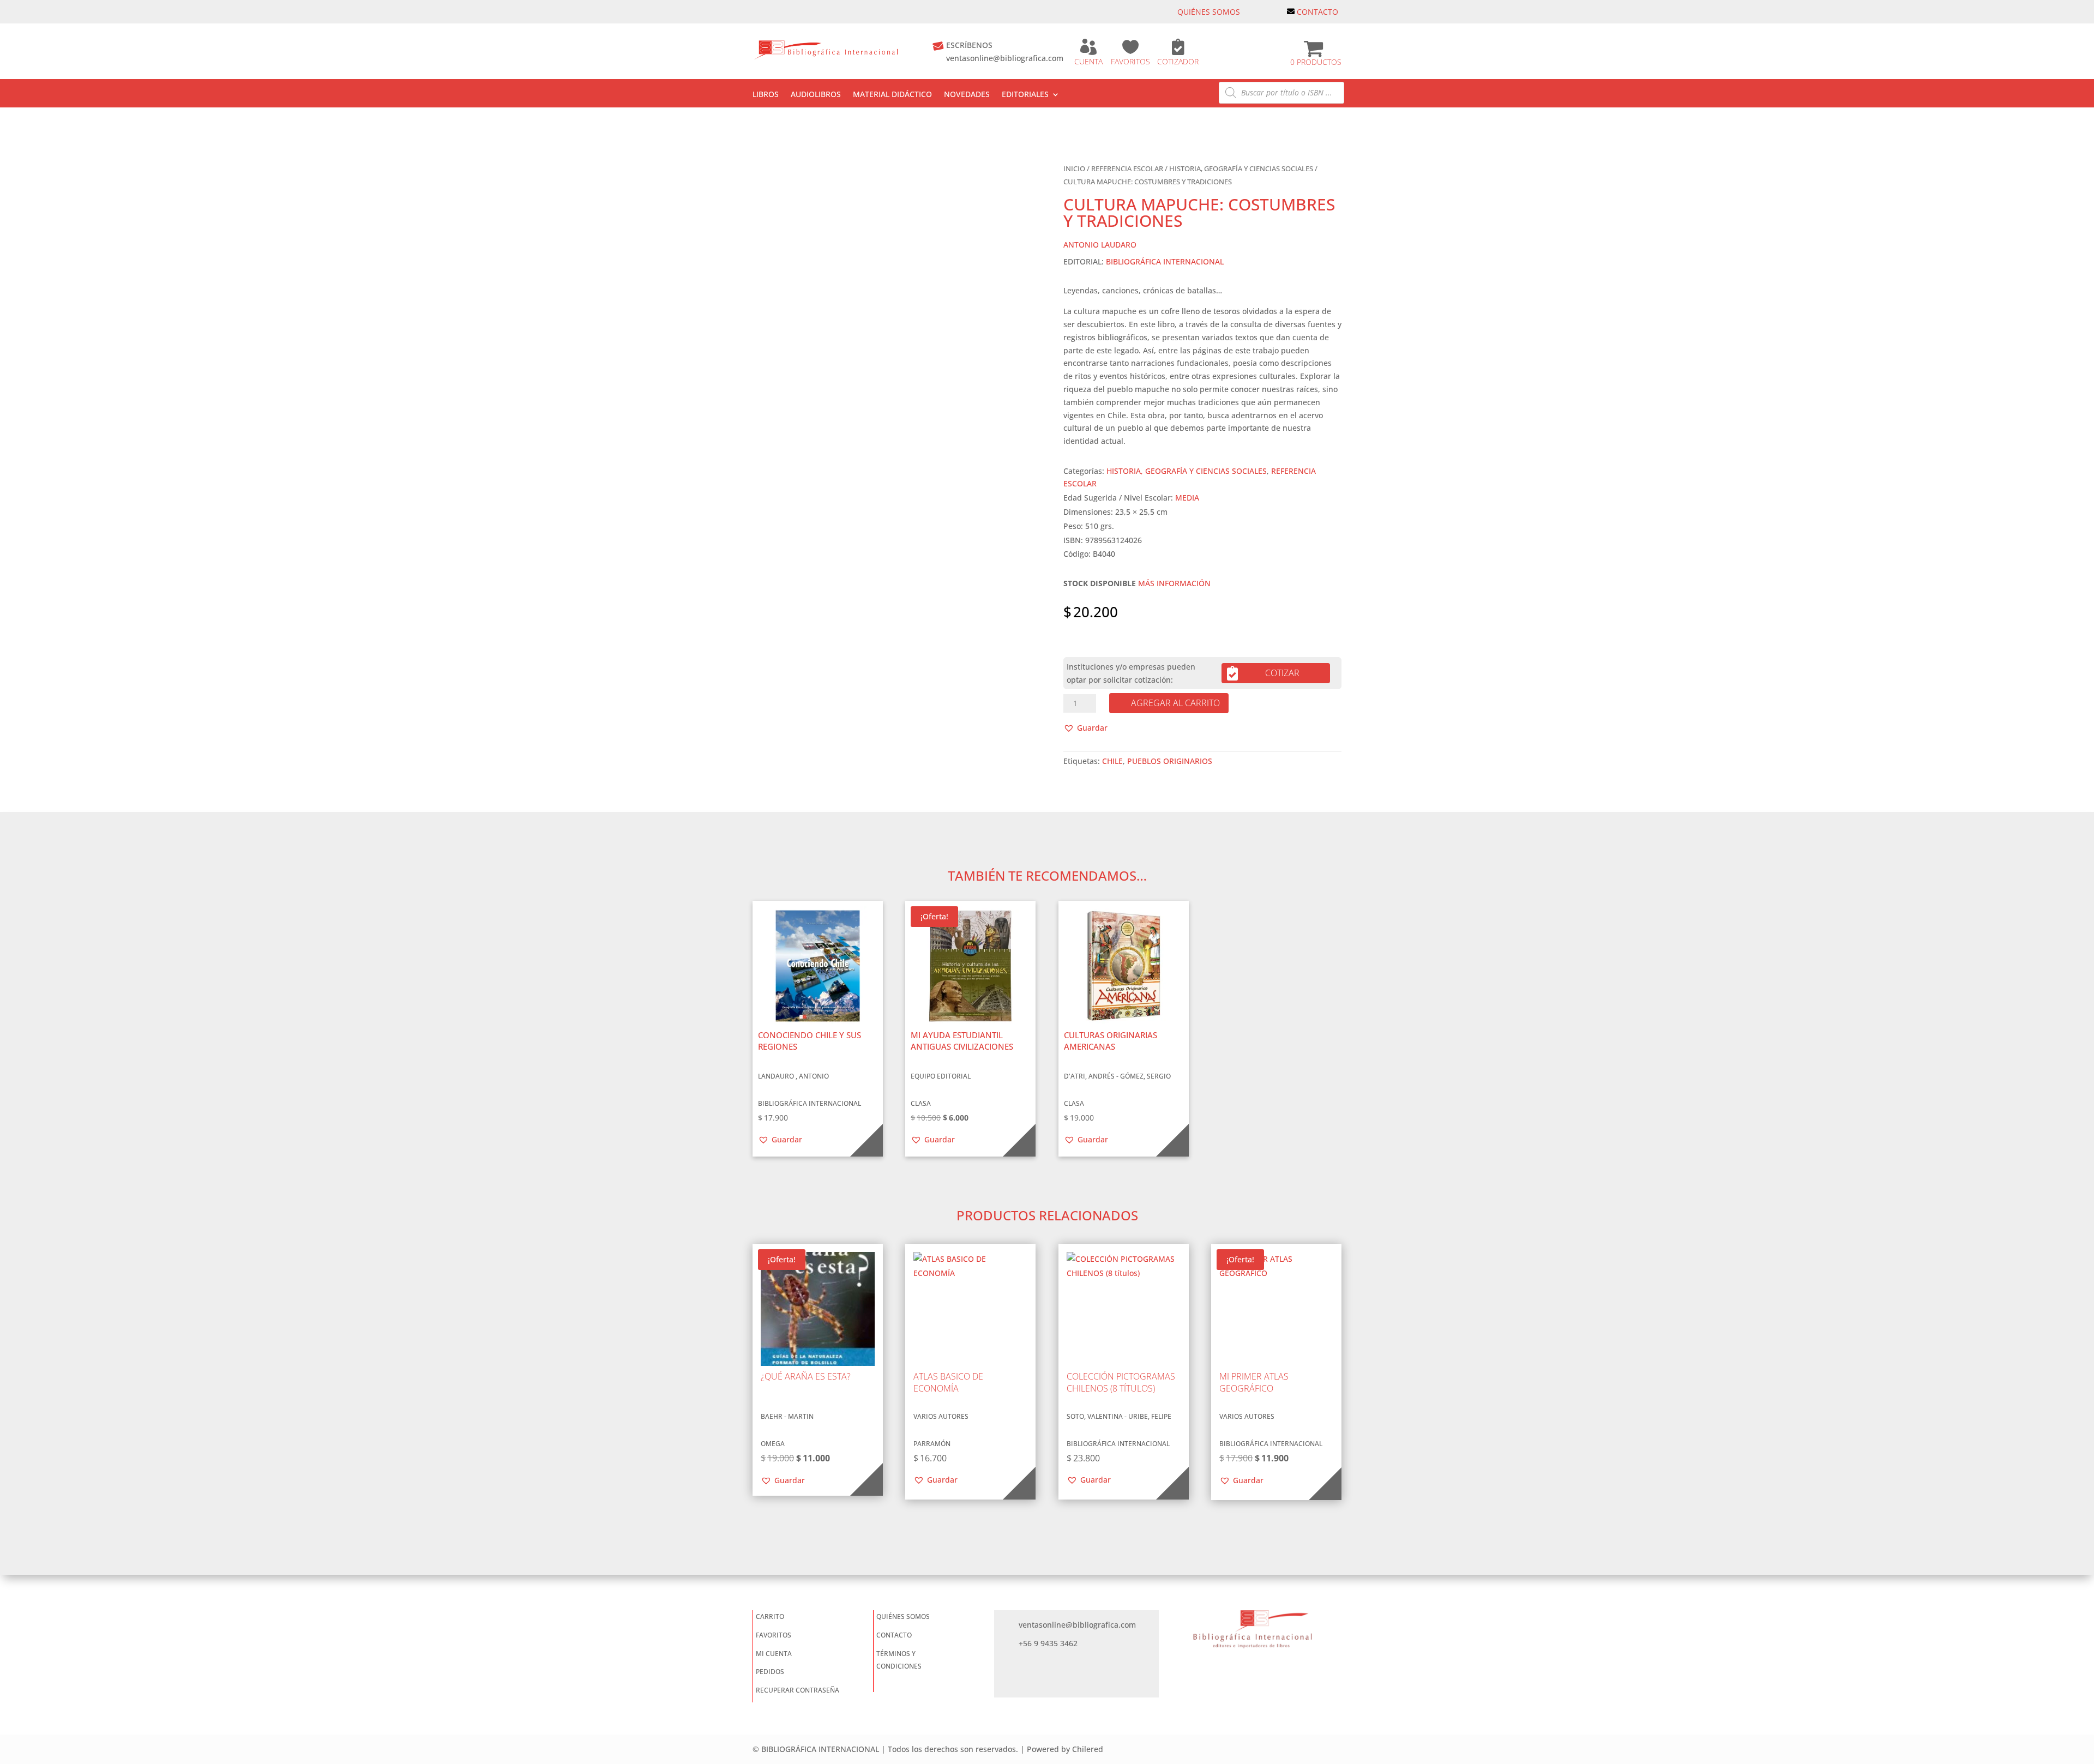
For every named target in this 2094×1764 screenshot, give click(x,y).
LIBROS (766, 95)
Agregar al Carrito (1175, 703)
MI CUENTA (774, 1654)
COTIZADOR (1178, 61)
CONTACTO (1317, 12)
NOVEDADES (967, 95)
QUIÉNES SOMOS (1209, 12)
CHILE (1112, 761)
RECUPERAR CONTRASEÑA (798, 1690)
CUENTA (1088, 61)
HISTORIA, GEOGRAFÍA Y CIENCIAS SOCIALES (1241, 168)
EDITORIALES (1025, 95)
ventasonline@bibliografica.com (1005, 58)
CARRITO (770, 1617)
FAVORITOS (1130, 61)
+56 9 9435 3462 (1048, 1643)
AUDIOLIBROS (816, 95)
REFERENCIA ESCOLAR (1127, 168)
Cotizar (1282, 673)
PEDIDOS (770, 1672)
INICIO (1074, 168)
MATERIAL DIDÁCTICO (892, 95)
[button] (1085, 728)
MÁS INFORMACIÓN (1174, 583)
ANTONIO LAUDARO (1100, 245)
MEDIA (1187, 498)
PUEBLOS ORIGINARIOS (1170, 761)
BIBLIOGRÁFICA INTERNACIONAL (1165, 261)
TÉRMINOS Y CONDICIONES (899, 1660)
